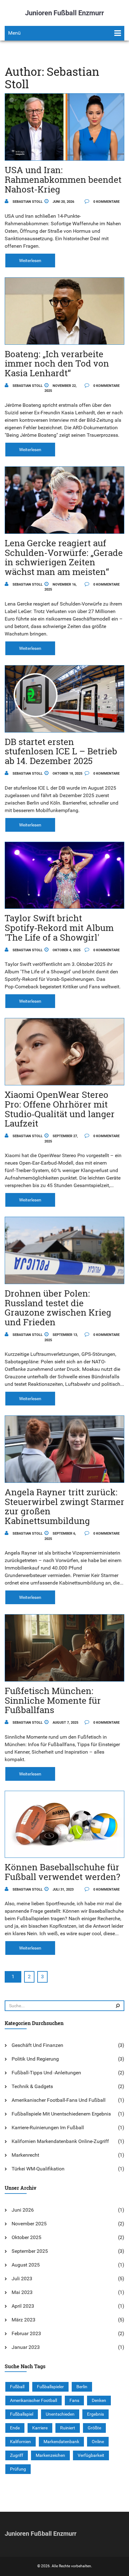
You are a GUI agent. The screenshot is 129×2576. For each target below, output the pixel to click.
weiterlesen (30, 261)
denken (99, 2400)
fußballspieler (50, 2387)
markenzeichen (50, 2455)
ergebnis (95, 2414)
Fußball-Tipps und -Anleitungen (46, 2073)
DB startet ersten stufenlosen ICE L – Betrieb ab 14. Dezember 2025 (61, 751)
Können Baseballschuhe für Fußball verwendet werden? (62, 1872)
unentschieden (60, 2414)
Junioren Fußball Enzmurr (64, 13)
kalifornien (21, 2442)
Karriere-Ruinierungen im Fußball (48, 2128)
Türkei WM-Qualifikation (38, 2169)
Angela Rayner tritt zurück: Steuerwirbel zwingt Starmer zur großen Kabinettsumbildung (64, 1506)
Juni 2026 (23, 2210)
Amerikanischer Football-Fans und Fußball (59, 2100)
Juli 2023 (22, 2279)
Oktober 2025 (26, 2237)
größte (94, 2428)
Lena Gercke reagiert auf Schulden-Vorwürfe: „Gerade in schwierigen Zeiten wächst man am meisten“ (64, 557)
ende (15, 2428)
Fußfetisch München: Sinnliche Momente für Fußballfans (53, 1700)
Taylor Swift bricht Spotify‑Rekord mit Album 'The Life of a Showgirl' (59, 928)
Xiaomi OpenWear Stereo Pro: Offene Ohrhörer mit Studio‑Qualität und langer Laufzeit (60, 1109)
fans (74, 2400)
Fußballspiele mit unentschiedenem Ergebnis (61, 2114)
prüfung (18, 2469)
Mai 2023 (22, 2292)
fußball (17, 2387)
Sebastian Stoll (27, 202)
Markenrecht (25, 2155)
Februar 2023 (26, 2333)
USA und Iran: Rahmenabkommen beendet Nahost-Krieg (63, 180)
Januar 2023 (26, 2347)
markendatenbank (61, 2442)
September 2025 (30, 2251)
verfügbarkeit (91, 2455)
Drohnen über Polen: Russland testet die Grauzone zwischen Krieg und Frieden (58, 1308)
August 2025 (26, 2265)
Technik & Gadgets (32, 2086)
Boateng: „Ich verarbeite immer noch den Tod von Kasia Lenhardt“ (57, 364)
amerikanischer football (34, 2400)
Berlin (82, 2387)
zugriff (17, 2455)
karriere (40, 2428)
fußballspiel (22, 2414)
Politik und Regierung (35, 2059)
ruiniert (68, 2428)
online (98, 2442)
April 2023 (23, 2306)
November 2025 (29, 2224)
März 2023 (23, 2320)
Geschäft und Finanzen (37, 2045)
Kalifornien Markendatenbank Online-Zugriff (60, 2141)
